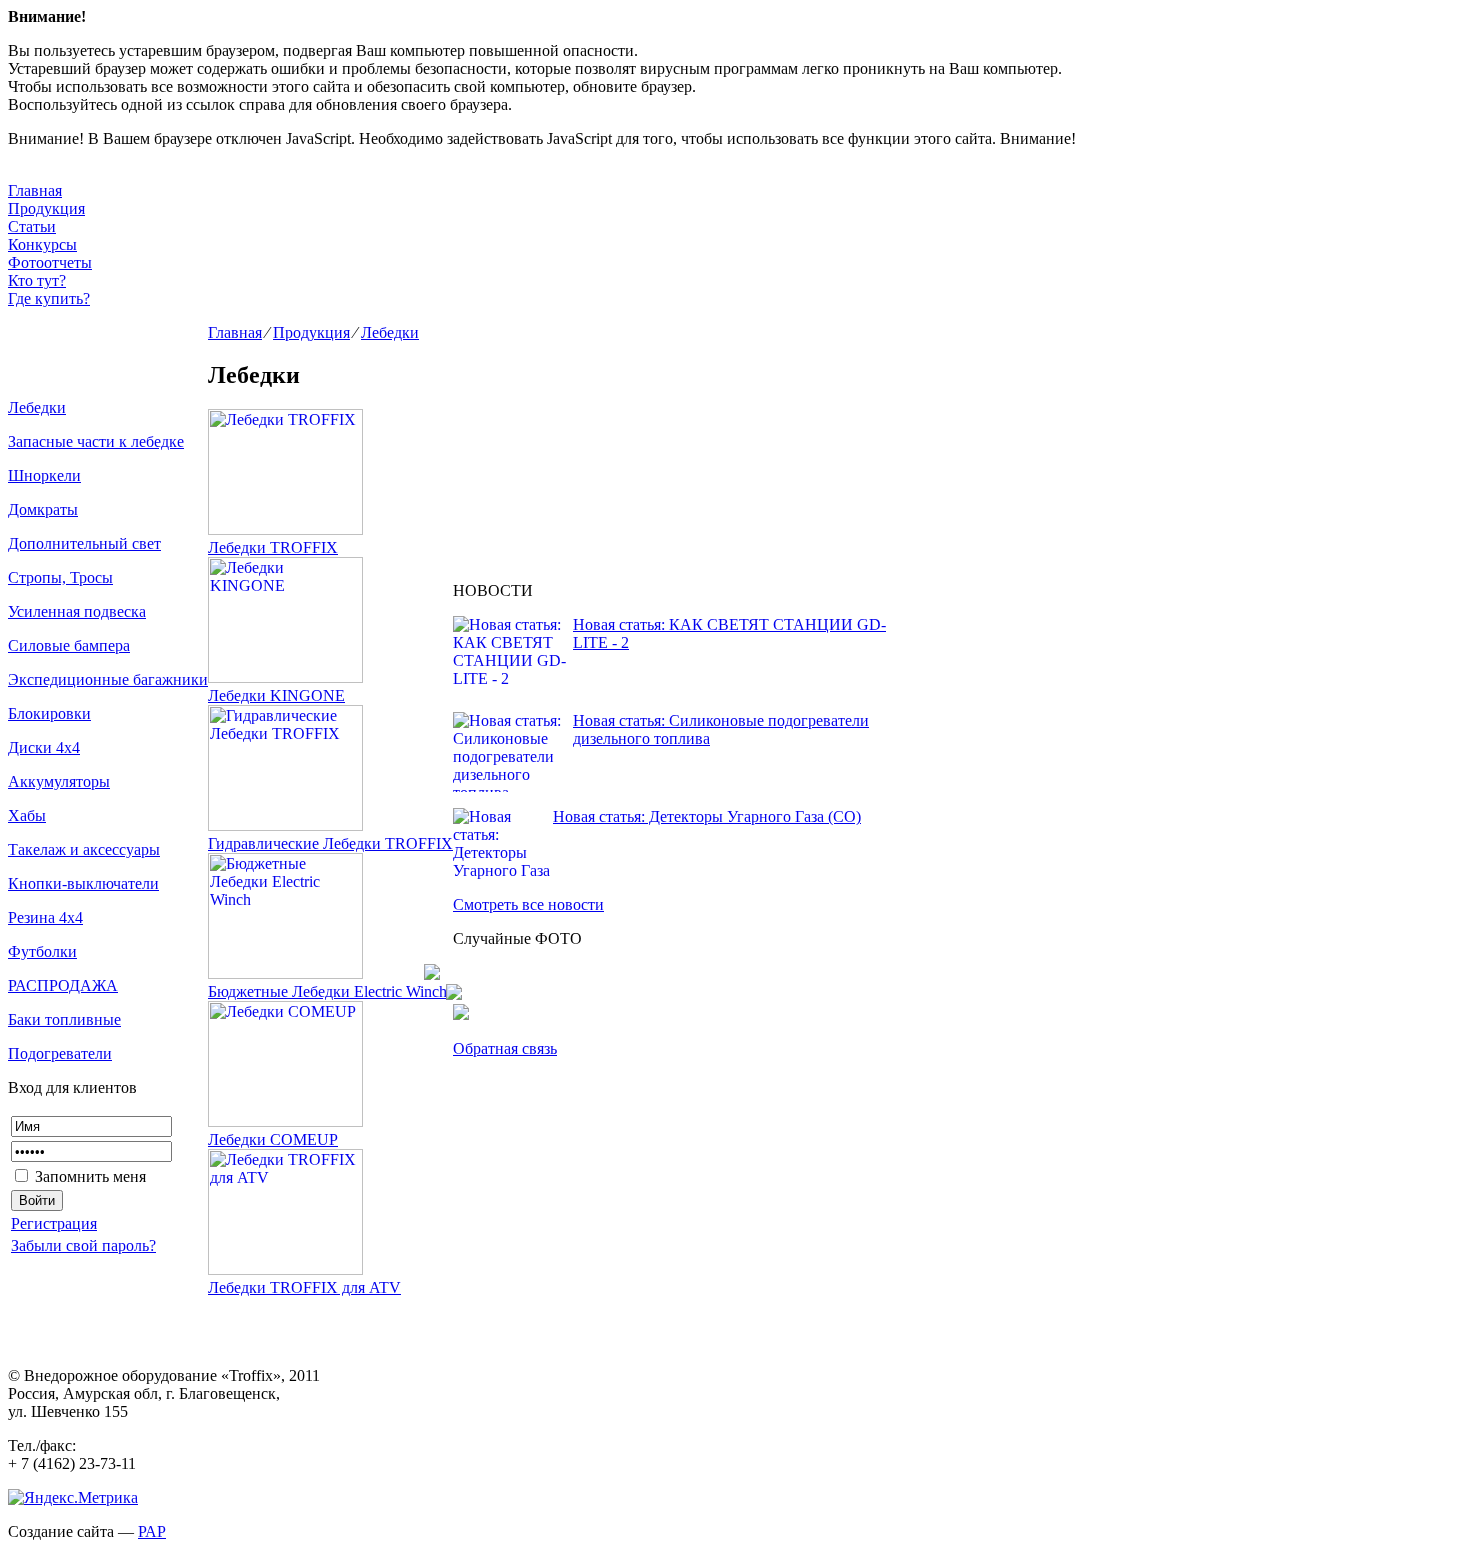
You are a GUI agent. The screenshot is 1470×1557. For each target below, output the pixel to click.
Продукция (46, 208)
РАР (152, 1531)
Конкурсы (42, 244)
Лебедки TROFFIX (273, 547)
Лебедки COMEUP (273, 1139)
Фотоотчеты (50, 262)
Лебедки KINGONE (276, 695)
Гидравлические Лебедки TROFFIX (330, 843)
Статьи (32, 226)
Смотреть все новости (528, 904)
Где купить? (49, 298)
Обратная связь (505, 1048)
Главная (35, 190)
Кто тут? (37, 280)
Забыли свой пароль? (83, 1245)
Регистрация (54, 1223)
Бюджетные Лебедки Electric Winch (327, 991)
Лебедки (390, 332)
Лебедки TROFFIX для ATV (304, 1287)
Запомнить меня (88, 1176)
